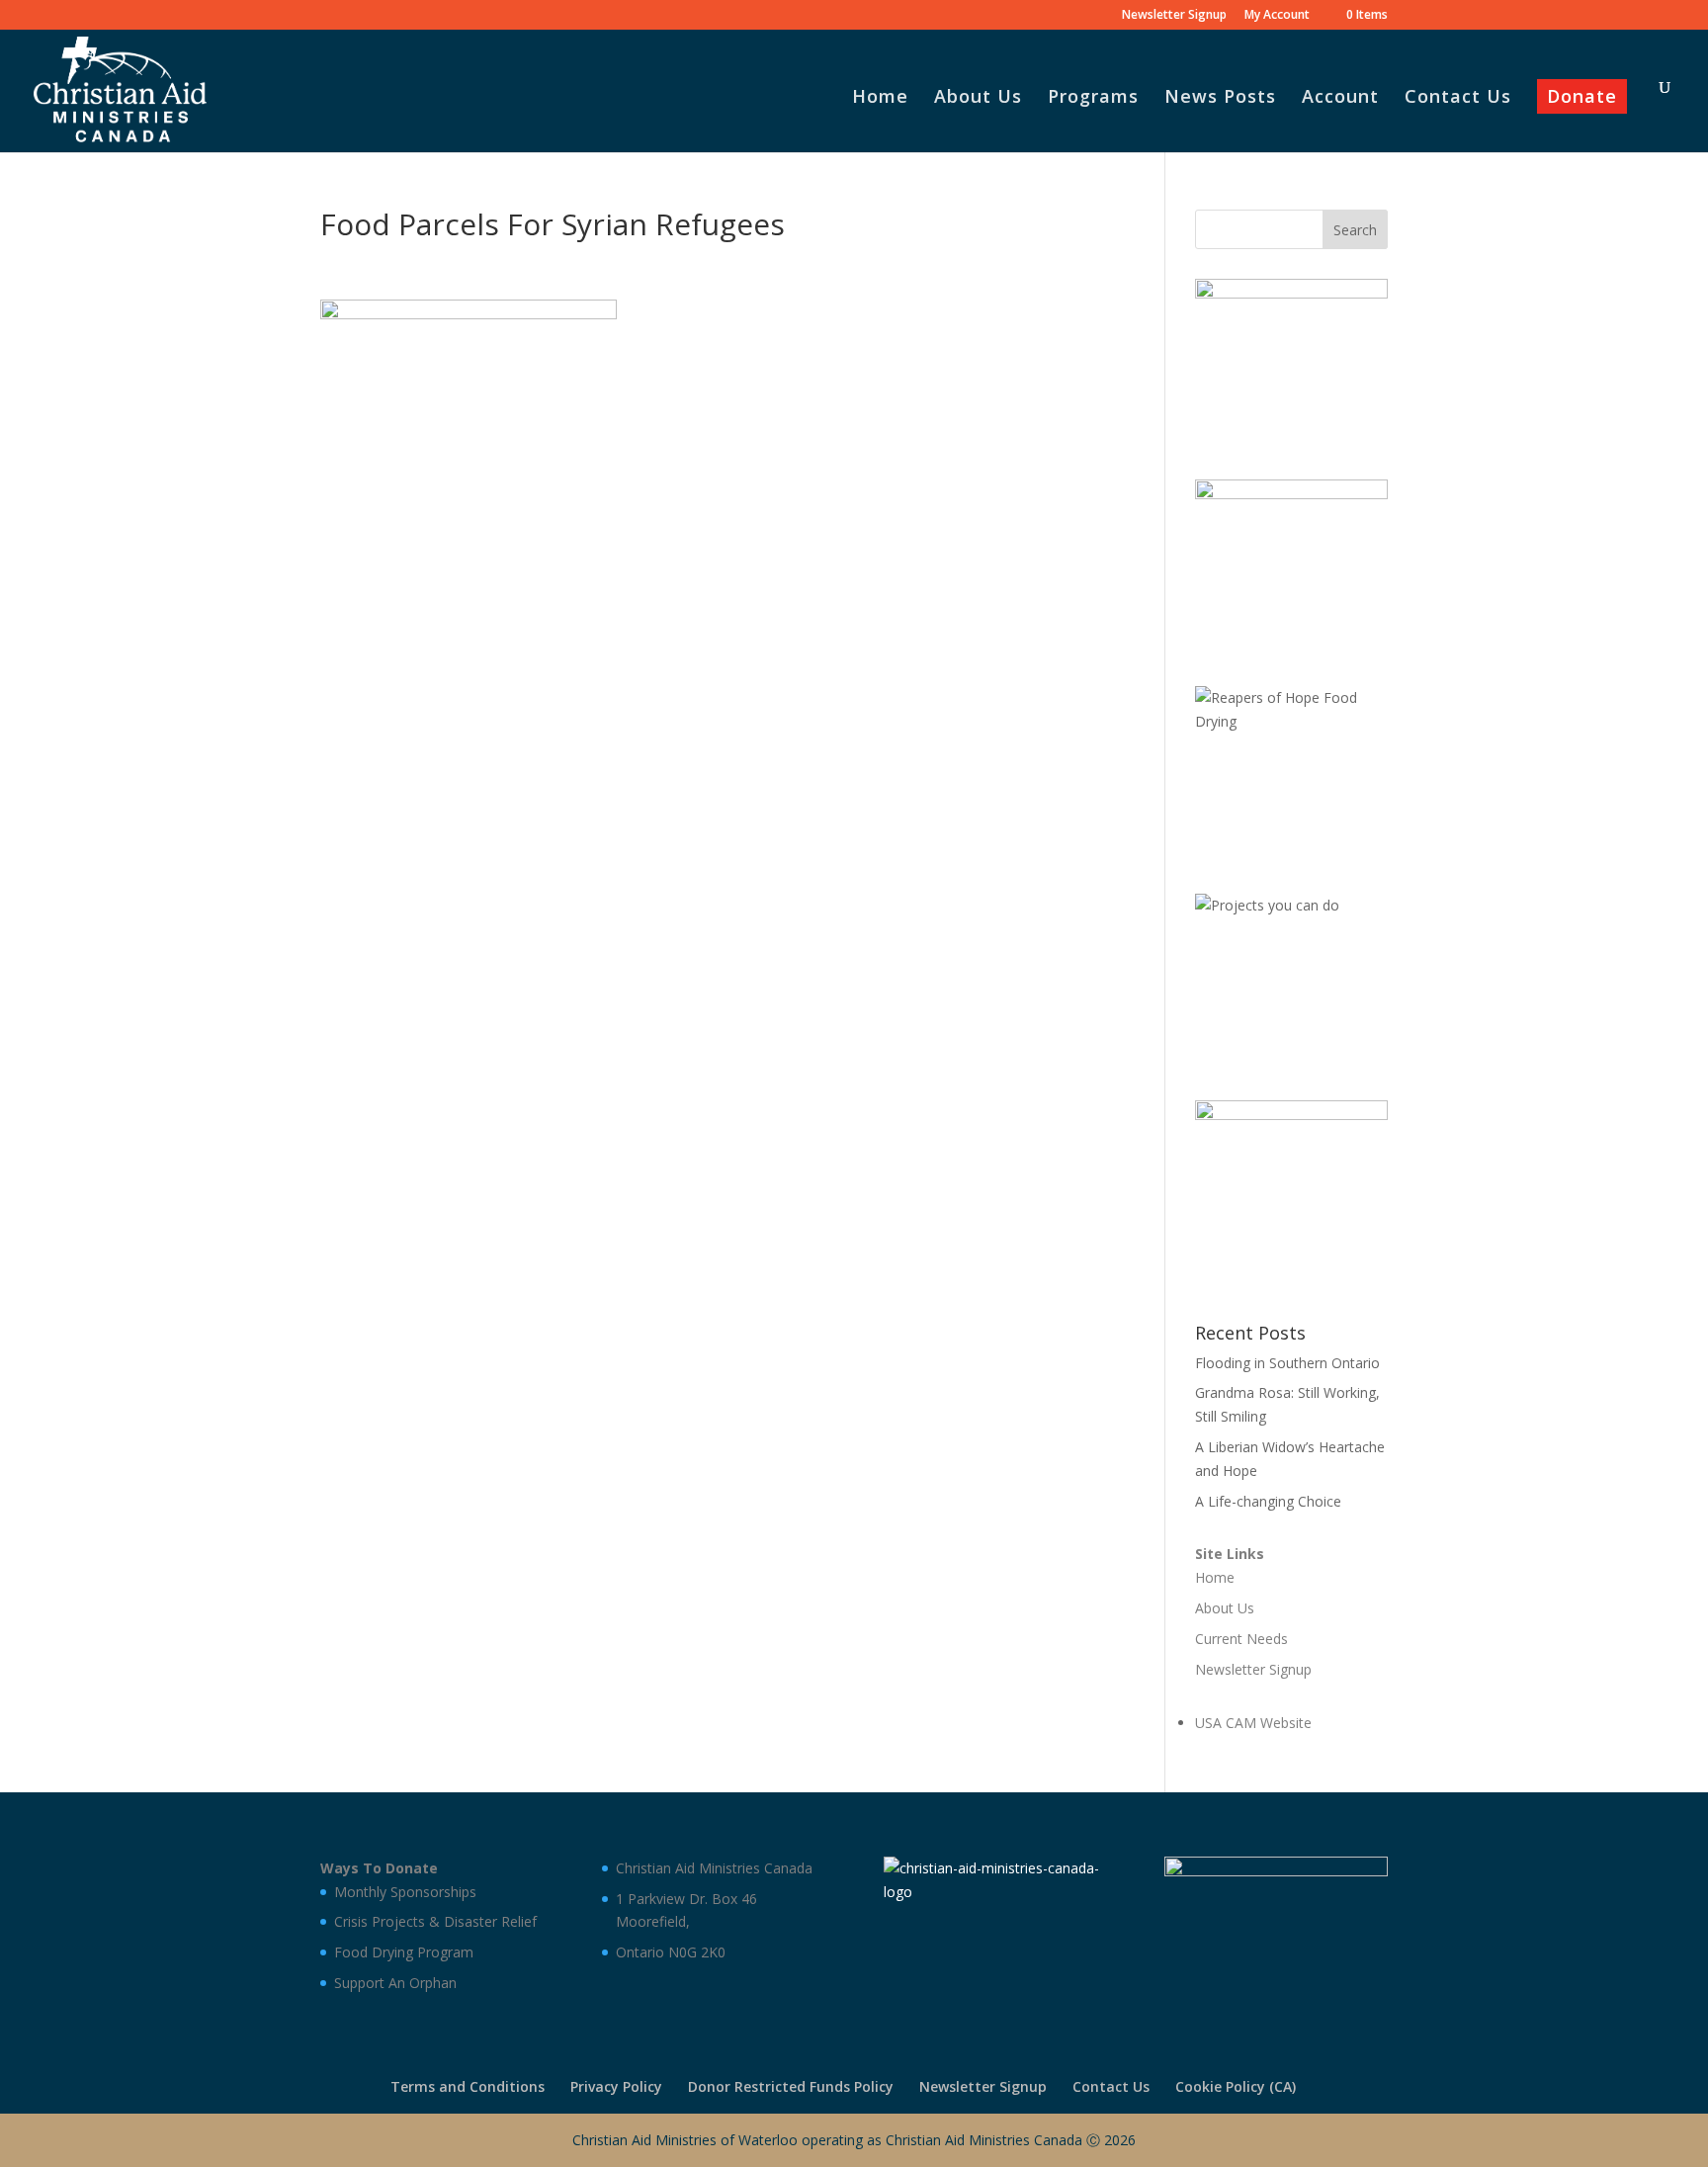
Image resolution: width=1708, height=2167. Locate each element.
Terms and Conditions (468, 2086)
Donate (1582, 98)
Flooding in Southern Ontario (1287, 1363)
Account (1340, 98)
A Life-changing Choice (1268, 1501)
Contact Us (1458, 98)
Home (880, 98)
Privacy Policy (616, 2086)
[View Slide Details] (1291, 359)
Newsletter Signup (1174, 16)
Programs (1093, 98)
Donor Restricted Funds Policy (791, 2086)
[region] (1291, 359)
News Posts (1220, 98)
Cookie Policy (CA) (1236, 2086)
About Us (978, 98)
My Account (1277, 16)
